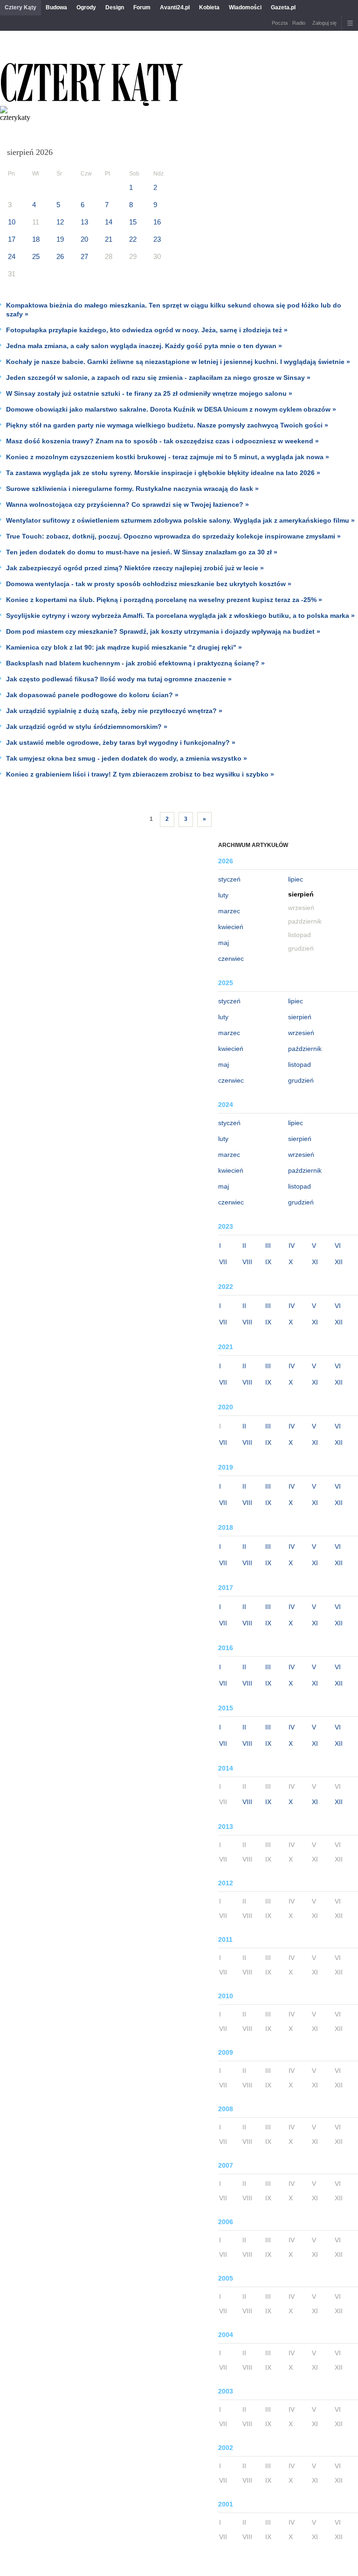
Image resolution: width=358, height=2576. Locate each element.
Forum (142, 7)
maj (224, 943)
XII (339, 1262)
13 (84, 222)
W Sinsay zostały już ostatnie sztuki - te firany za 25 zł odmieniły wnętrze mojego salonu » (149, 393)
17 (12, 239)
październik (305, 1049)
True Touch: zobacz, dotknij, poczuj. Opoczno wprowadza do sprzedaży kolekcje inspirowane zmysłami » (173, 536)
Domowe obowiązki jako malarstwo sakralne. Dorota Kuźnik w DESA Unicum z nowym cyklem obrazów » (171, 409)
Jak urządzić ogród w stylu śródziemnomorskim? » (87, 727)
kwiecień (231, 927)
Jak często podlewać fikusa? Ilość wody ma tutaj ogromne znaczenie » (119, 679)
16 (157, 222)
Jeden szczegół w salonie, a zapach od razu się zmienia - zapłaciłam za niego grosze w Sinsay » (158, 378)
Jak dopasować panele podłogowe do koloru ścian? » (92, 695)
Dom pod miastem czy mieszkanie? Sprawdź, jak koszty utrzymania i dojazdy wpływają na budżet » (163, 631)
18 (36, 239)
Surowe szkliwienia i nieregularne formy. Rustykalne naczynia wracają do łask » (132, 489)
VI (338, 1246)
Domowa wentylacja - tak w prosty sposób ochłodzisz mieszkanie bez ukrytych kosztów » (149, 584)
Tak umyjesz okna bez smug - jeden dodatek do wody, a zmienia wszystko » (127, 758)
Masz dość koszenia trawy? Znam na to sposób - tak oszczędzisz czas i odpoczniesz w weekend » (162, 441)
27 (84, 256)
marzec (229, 911)
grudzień (301, 1080)
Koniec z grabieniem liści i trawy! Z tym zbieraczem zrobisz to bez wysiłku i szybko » (140, 774)
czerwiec (231, 959)
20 (84, 239)
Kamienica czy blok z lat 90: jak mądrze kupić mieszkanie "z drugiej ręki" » (124, 647)
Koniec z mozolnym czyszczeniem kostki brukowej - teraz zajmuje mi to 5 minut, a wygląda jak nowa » (168, 457)
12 (60, 222)
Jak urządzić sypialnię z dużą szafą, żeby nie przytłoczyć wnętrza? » (114, 711)
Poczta (280, 23)
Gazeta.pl (283, 7)
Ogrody (86, 7)
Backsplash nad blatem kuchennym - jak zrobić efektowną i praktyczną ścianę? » (135, 663)
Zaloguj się (324, 23)
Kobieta (209, 7)
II (244, 1246)
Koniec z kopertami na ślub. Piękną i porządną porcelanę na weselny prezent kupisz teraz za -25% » (164, 600)
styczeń (229, 879)
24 (12, 256)
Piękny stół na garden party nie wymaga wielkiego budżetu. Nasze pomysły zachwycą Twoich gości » (167, 425)
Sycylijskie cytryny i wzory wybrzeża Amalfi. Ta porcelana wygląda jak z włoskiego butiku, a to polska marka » (180, 616)
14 (109, 222)
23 (157, 239)
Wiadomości (245, 7)
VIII (247, 1262)
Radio (299, 23)
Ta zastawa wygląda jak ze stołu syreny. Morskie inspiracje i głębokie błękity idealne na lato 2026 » (163, 473)
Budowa (56, 7)
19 (60, 239)
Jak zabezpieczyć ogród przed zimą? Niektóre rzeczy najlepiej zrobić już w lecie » (135, 568)
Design (115, 7)
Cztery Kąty (21, 7)
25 (36, 256)
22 (133, 239)
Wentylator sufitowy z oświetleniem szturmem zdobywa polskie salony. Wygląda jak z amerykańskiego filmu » (180, 520)
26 (60, 256)
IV (292, 1246)
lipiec (296, 879)
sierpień (300, 1017)
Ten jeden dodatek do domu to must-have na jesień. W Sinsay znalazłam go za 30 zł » (142, 552)
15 (133, 222)
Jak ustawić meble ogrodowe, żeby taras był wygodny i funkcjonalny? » (121, 742)
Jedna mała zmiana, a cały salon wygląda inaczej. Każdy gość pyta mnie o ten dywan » (144, 346)
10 (12, 222)
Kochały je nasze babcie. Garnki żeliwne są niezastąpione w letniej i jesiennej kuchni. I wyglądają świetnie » (178, 362)
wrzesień (301, 1033)
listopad (299, 1064)
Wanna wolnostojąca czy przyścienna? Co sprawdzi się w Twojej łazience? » (127, 504)
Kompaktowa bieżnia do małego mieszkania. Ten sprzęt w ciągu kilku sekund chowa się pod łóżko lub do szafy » (174, 310)
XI (315, 1262)
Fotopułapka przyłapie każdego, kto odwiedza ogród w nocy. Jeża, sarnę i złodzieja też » (147, 330)
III (268, 1246)
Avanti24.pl (175, 7)
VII (223, 1262)
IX (268, 1262)
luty (223, 895)
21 (109, 239)
